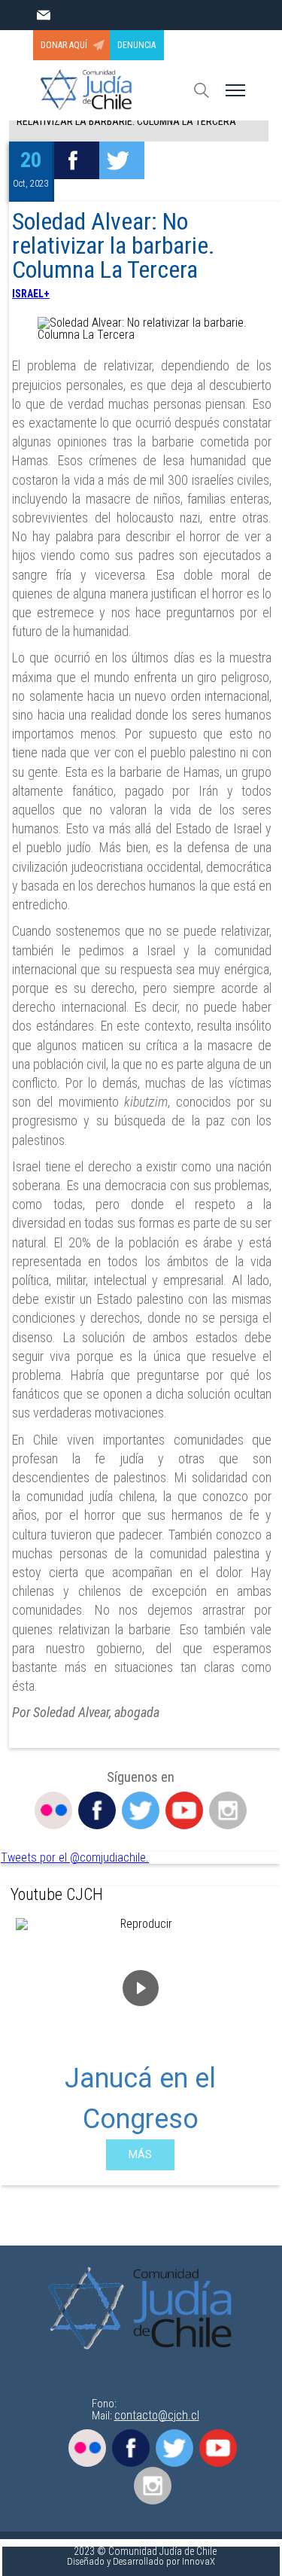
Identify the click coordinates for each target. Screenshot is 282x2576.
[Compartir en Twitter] (122, 160)
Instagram (228, 1810)
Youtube (184, 1810)
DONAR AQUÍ (64, 45)
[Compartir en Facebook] (77, 160)
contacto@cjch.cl (157, 2415)
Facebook (97, 1810)
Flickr (53, 1810)
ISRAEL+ (31, 294)
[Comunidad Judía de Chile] (145, 2310)
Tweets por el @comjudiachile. (75, 1857)
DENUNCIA (136, 45)
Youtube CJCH (57, 1894)
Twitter (141, 1810)
